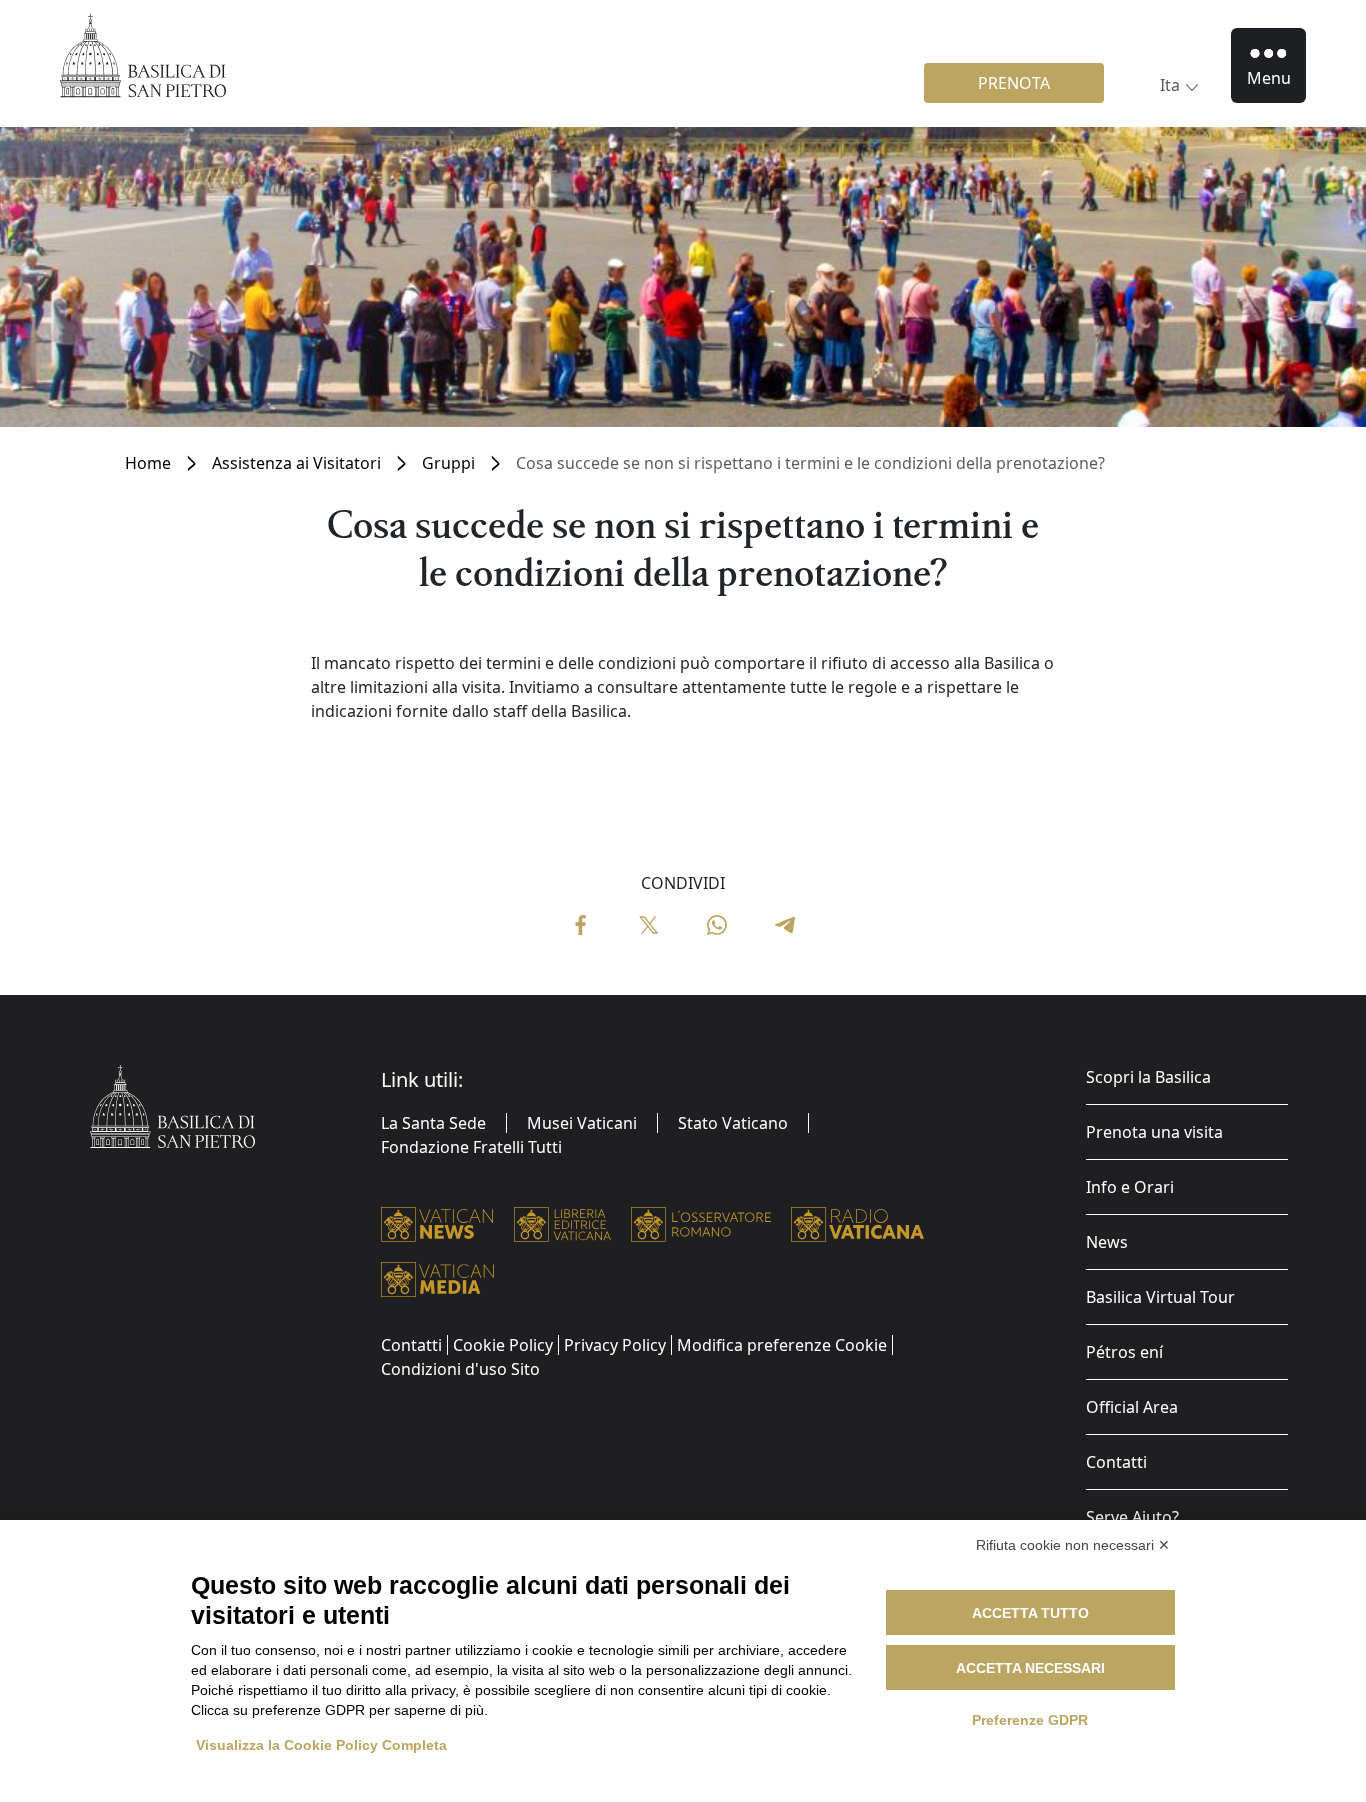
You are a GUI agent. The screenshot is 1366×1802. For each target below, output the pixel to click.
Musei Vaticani (582, 1123)
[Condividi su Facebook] (581, 923)
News (1107, 1242)
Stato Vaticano (733, 1123)
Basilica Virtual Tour (1160, 1297)
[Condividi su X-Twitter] (649, 923)
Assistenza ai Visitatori (296, 463)
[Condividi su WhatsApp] (717, 923)
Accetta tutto (1030, 1613)
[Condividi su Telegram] (785, 923)
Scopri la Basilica (1148, 1077)
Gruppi (448, 463)
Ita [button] (1170, 85)
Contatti (1116, 1462)
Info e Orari (1130, 1187)
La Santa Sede (433, 1123)
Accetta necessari (1030, 1668)
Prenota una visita (1154, 1132)
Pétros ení (1124, 1352)
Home (148, 463)
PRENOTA (1014, 83)
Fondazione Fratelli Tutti (471, 1147)
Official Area (1132, 1407)
